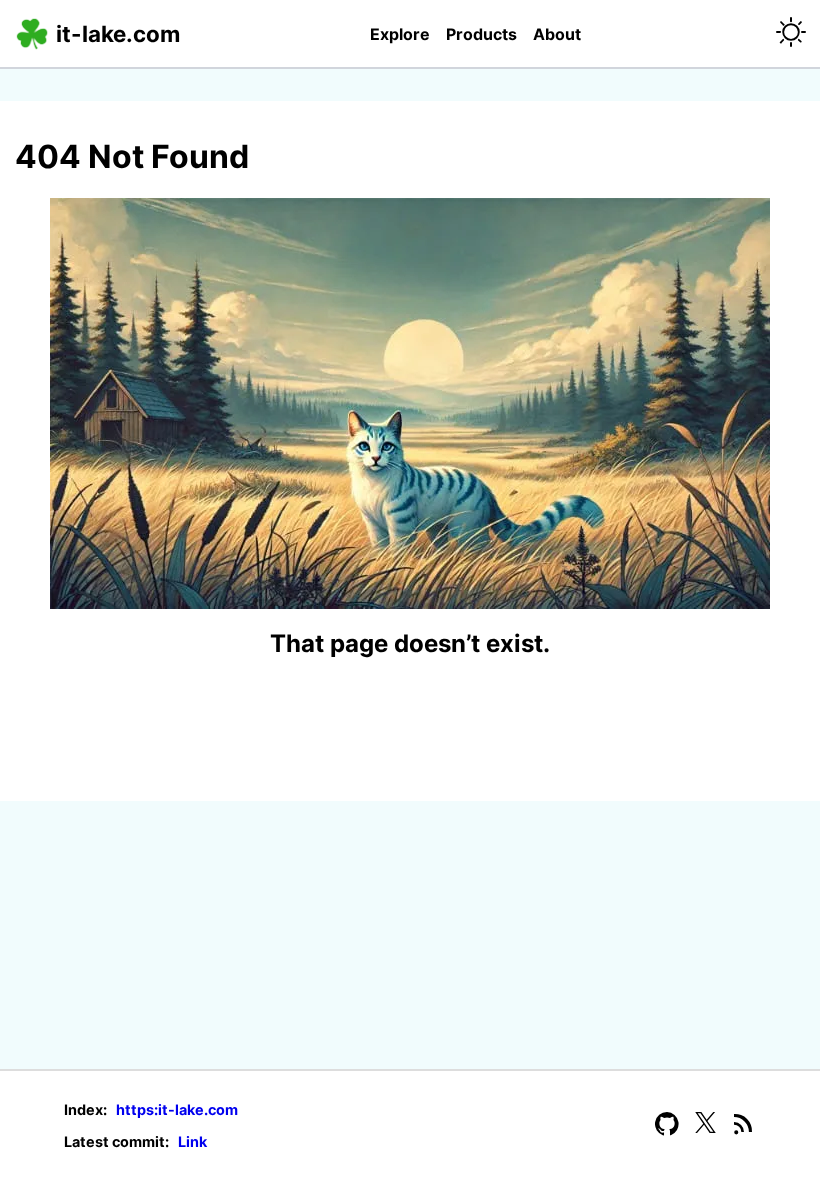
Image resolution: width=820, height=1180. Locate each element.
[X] (705, 1125)
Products (481, 34)
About (557, 34)
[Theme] (791, 33)
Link (191, 1141)
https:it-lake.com (175, 1109)
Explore (400, 34)
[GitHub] (667, 1125)
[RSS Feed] (744, 1125)
